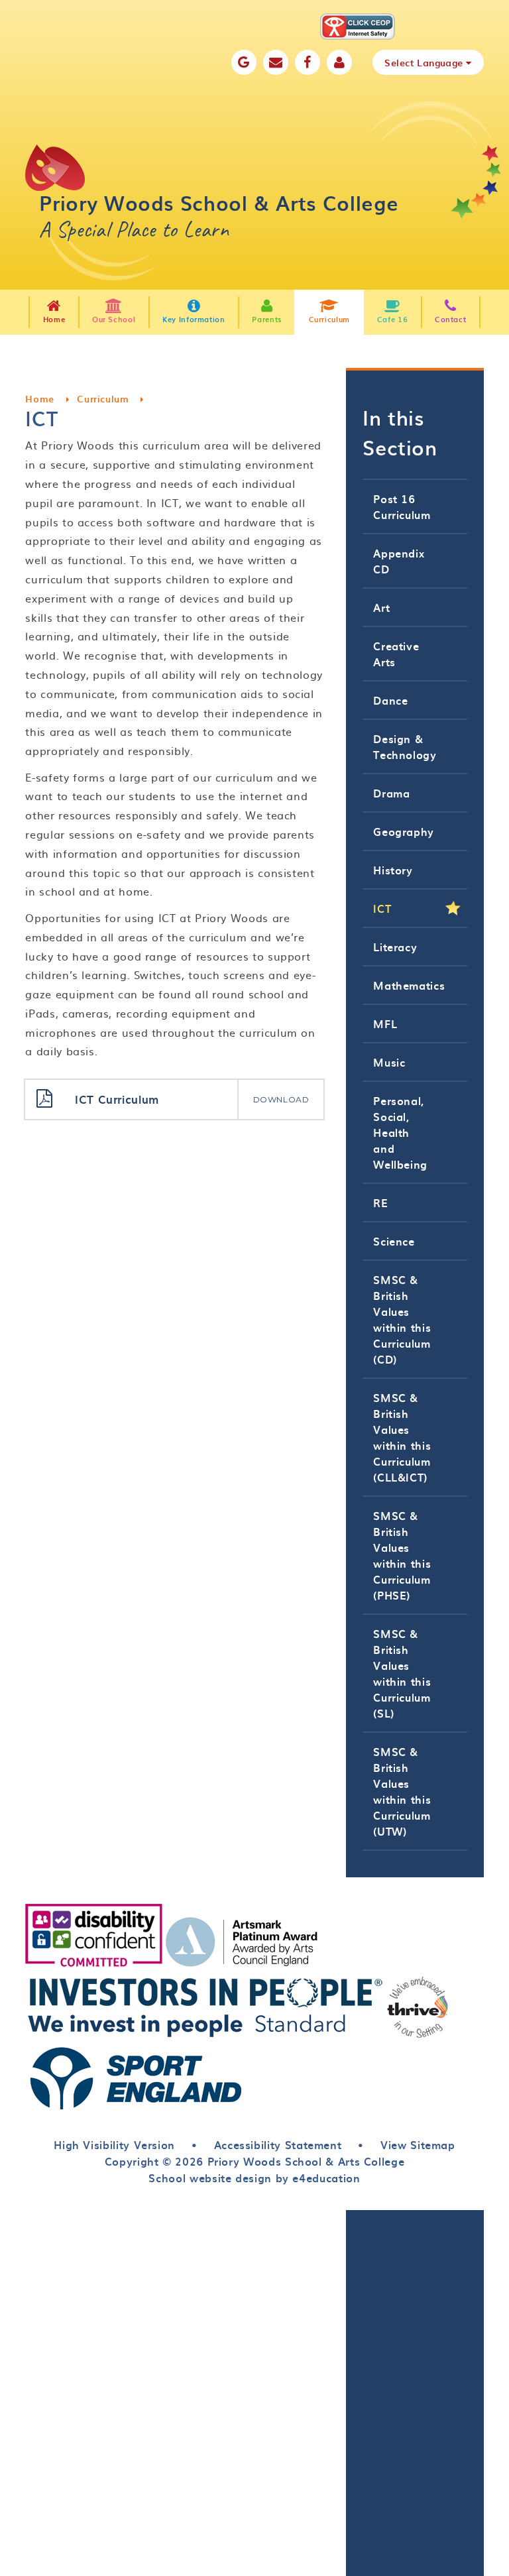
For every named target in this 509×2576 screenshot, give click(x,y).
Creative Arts (396, 654)
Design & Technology (405, 746)
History (393, 870)
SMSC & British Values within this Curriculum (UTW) (402, 1791)
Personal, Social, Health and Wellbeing (400, 1132)
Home (40, 399)
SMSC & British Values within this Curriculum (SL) (402, 1673)
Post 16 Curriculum (402, 506)
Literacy (395, 947)
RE (380, 1202)
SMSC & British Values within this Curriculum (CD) (402, 1319)
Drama (391, 793)
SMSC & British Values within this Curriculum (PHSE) (402, 1555)
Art (381, 607)
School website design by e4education (254, 2178)
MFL (385, 1024)
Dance (390, 700)
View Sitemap (418, 2144)
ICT (382, 908)
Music (389, 1062)
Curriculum (103, 399)
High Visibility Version (114, 2144)
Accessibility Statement (278, 2144)
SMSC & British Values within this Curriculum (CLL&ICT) (402, 1437)
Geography (404, 831)
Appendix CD (399, 561)
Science (394, 1241)
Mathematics (409, 985)
